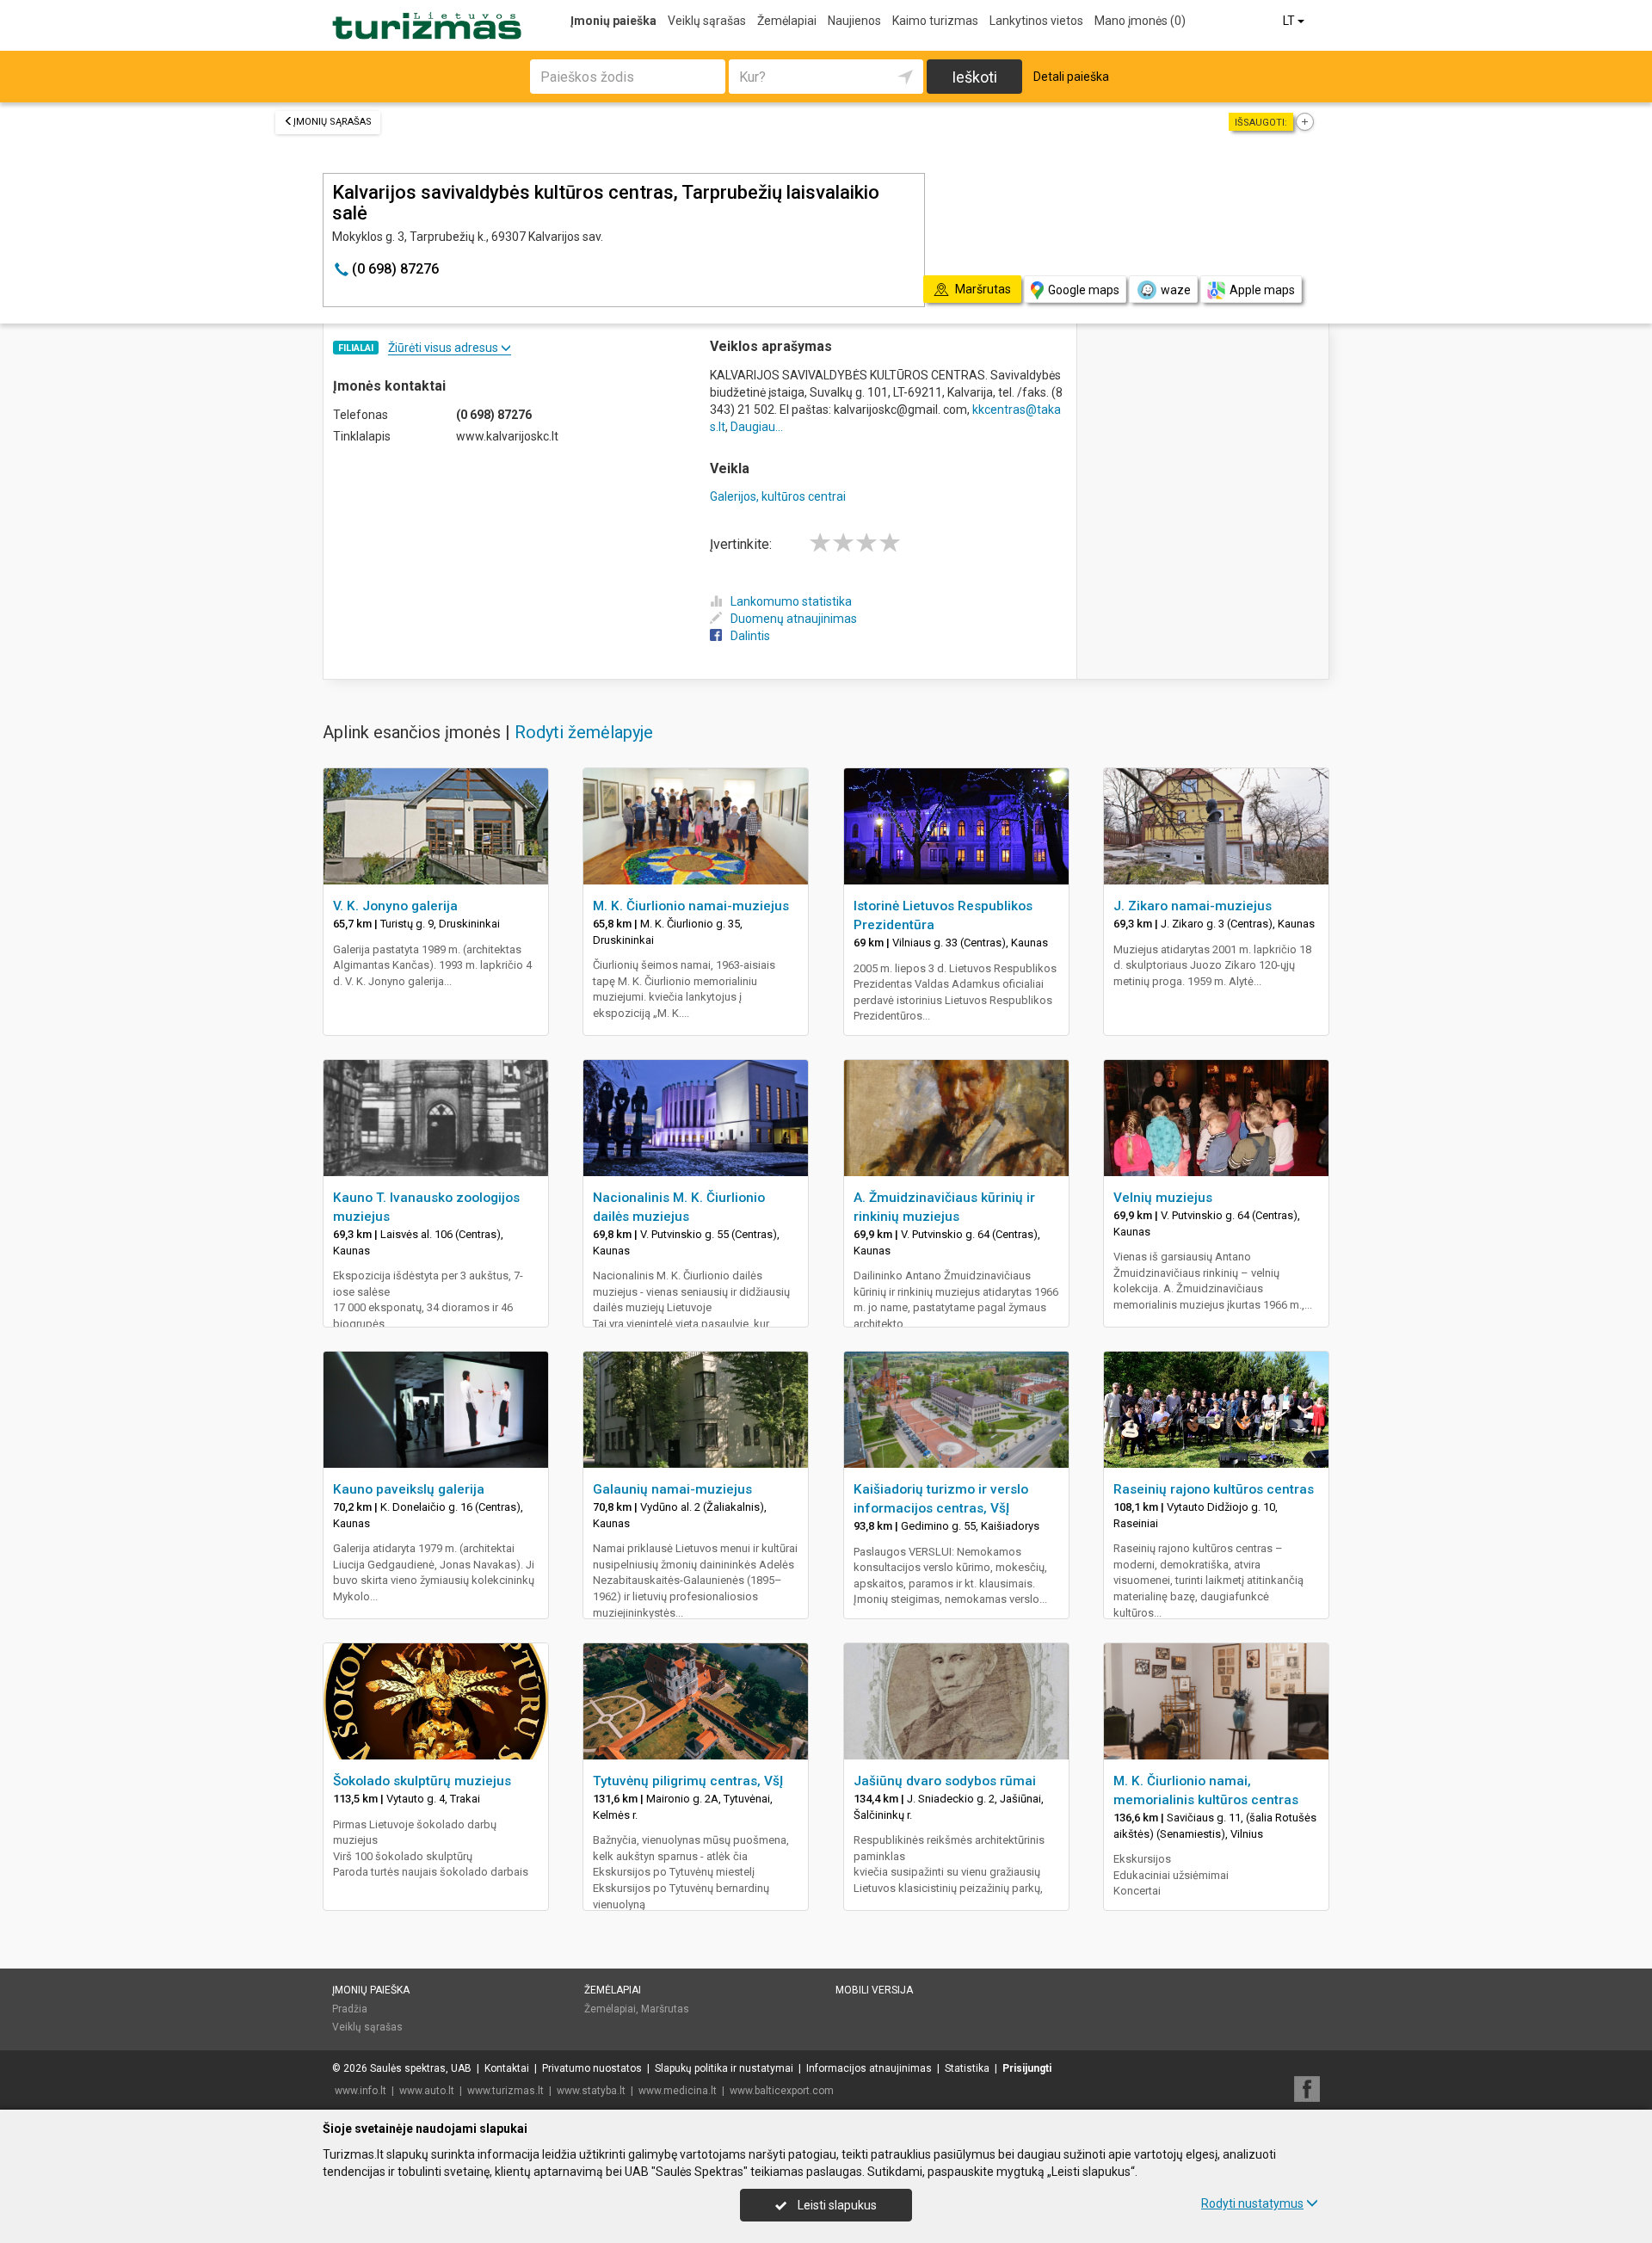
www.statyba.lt (591, 2091)
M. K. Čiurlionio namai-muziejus (691, 906)
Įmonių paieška (613, 21)
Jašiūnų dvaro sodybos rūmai (945, 1781)
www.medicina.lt (678, 2091)
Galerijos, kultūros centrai (778, 496)
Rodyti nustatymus (1252, 2203)
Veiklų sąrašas (707, 21)
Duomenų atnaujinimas (794, 619)
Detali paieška (1071, 77)
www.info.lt (361, 2091)
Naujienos (854, 21)
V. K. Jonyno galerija (395, 906)
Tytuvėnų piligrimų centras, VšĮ (688, 1781)
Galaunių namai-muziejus (672, 1489)
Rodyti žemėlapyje (584, 732)
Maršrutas (665, 2009)
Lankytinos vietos (1036, 21)
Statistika (967, 2068)
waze (1176, 290)
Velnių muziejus (1163, 1198)
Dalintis (750, 636)
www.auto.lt (427, 2091)
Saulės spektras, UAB (421, 2068)
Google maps (1084, 290)
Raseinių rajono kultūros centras (1214, 1489)
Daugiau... (757, 427)
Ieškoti (974, 77)
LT (1290, 21)
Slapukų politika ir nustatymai (724, 2068)
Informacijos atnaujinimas (869, 2068)
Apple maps (1262, 290)
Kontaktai (507, 2068)
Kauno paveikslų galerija (409, 1489)
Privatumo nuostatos (592, 2068)
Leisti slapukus (836, 2205)
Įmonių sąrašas (333, 122)
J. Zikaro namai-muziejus (1193, 906)
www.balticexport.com (782, 2091)
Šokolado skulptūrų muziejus (422, 1781)
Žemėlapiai (787, 21)
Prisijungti (1027, 2068)
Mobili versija (874, 1990)
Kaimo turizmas (935, 21)
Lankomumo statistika (791, 601)
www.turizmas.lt (505, 2091)
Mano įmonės (1140, 21)
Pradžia (350, 2009)
